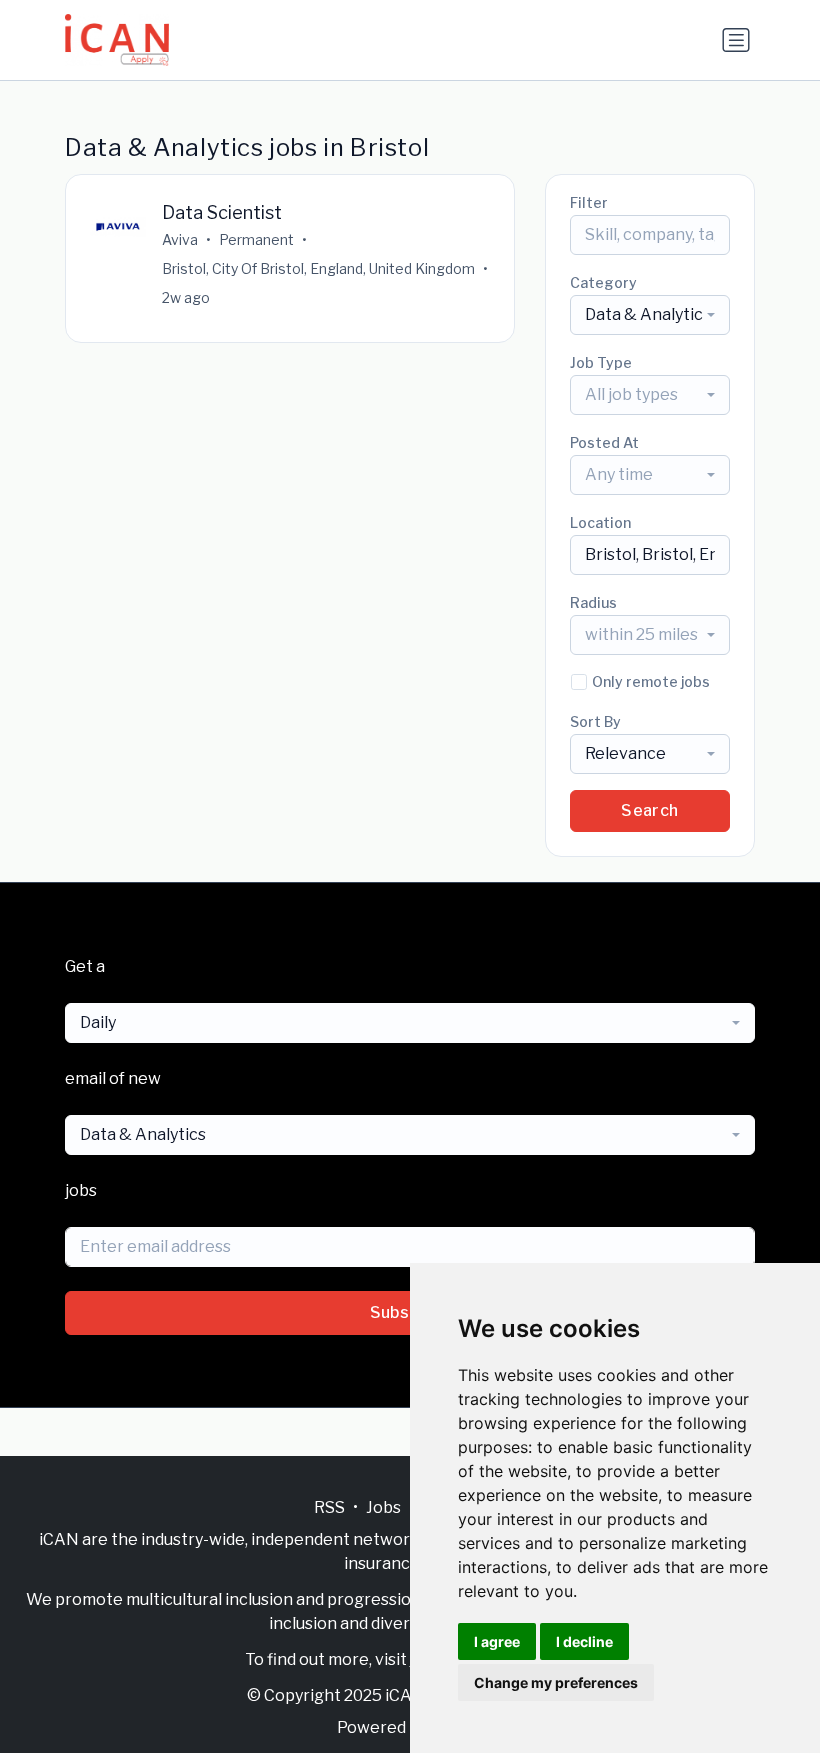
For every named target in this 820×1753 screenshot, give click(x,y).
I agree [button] (497, 1641)
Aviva (180, 239)
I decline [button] (584, 1641)
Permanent (256, 239)
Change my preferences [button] (556, 1682)
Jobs (383, 1507)
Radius (593, 602)
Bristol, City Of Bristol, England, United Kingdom (318, 268)
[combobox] (650, 315)
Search (649, 810)
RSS (329, 1507)
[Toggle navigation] (736, 40)
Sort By (595, 721)
